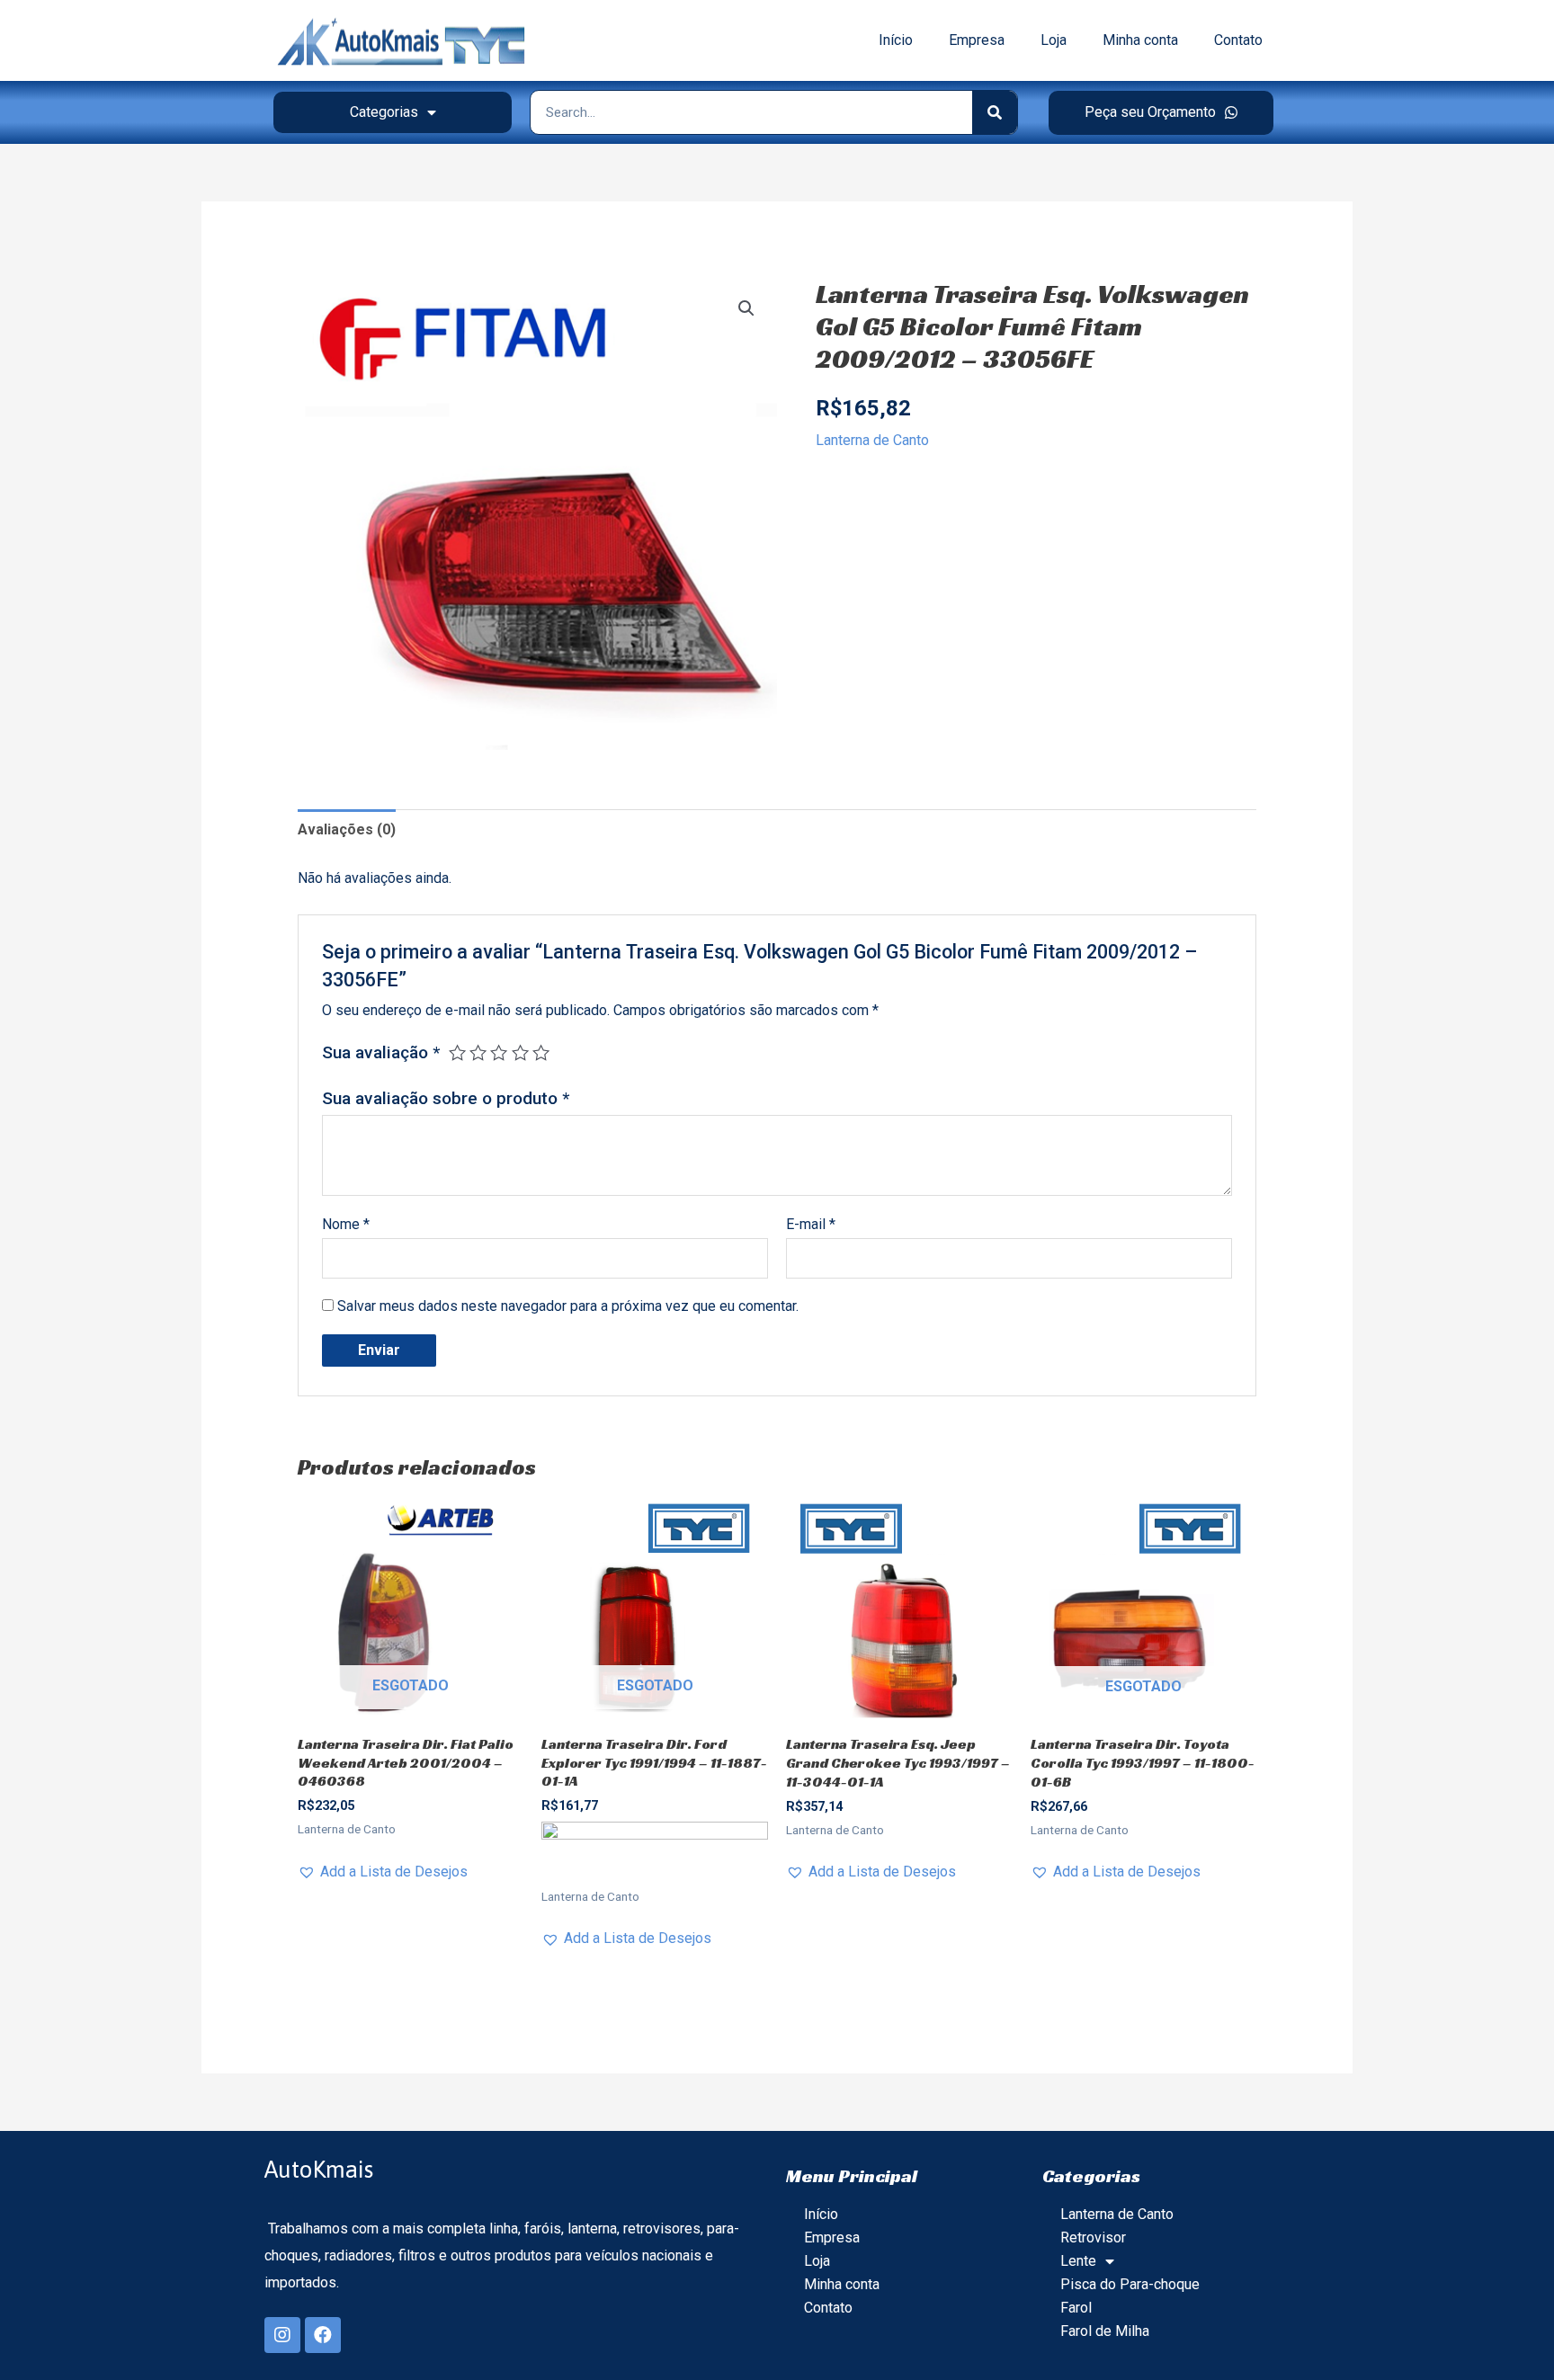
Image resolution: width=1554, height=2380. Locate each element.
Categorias (384, 112)
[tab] (347, 830)
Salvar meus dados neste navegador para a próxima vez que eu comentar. (568, 1306)
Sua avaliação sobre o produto (446, 1098)
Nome (346, 1224)
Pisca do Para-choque (1130, 2284)
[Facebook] (323, 2335)
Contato (1238, 40)
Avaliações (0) (347, 829)
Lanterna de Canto (872, 440)
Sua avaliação (381, 1052)
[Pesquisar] (995, 112)
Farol (1076, 2308)
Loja (1054, 40)
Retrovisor (1093, 2237)
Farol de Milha (1105, 2331)
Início (896, 40)
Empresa (977, 40)
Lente (1078, 2261)
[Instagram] (282, 2335)
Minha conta (1140, 40)
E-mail (811, 1224)
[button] (1161, 113)
